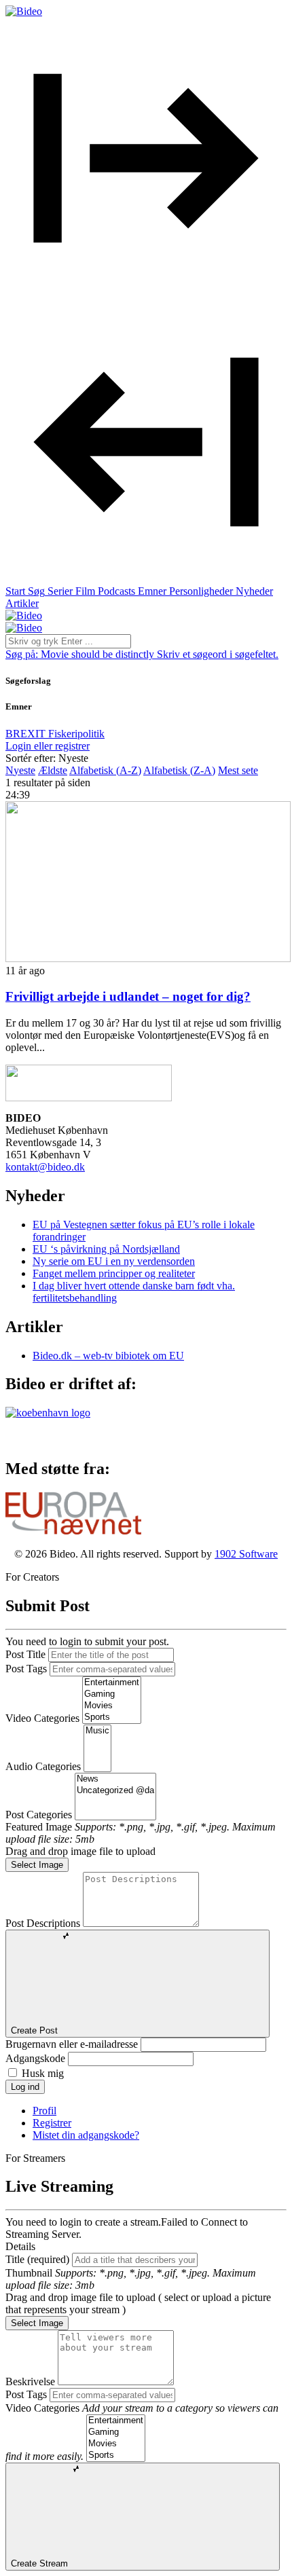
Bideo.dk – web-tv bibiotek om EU (108, 1356)
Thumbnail (29, 2273)
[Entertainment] (112, 1683)
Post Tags (26, 1669)
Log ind (25, 2087)
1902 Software (246, 1554)
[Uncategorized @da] (115, 1791)
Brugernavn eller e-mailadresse (72, 2044)
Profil (44, 2111)
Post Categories (39, 1815)
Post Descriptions (43, 1923)
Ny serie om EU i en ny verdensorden (114, 1261)
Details (20, 2246)
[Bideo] (24, 11)
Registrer (52, 2123)
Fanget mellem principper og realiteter (114, 1273)
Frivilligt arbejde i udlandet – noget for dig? (128, 996)
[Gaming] (112, 1694)
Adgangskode (35, 2058)
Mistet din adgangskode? (86, 2135)
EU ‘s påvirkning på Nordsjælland (106, 1249)
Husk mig (43, 2073)
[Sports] (112, 1717)
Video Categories (42, 1718)
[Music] (97, 1731)
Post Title (25, 1654)
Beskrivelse (30, 2381)
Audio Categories (43, 1766)
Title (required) (37, 2259)
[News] (115, 1779)
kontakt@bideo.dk (45, 1167)
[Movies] (112, 1706)
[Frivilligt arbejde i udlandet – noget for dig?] (148, 958)
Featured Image (39, 1827)
